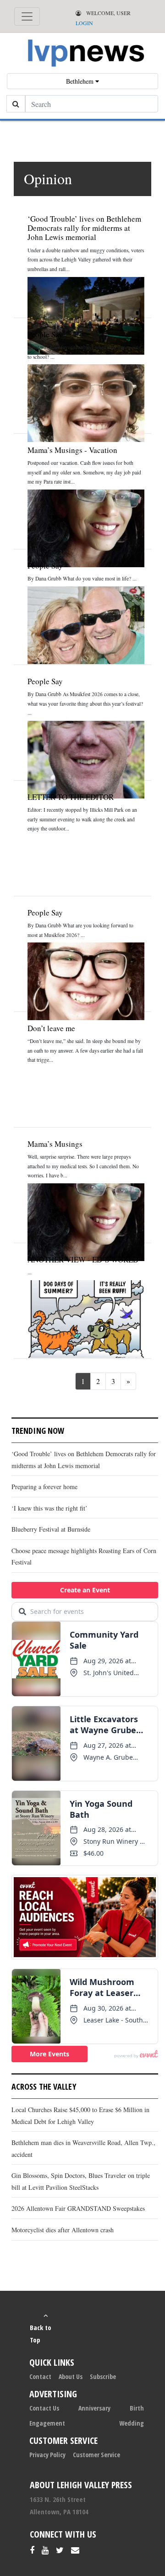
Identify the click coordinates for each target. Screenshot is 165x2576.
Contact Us (44, 2408)
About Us (71, 2376)
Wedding (132, 2423)
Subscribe (103, 2376)
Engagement (47, 2423)
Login (84, 23)
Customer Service (96, 2455)
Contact (40, 2376)
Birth (137, 2408)
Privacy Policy (47, 2455)
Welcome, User (108, 13)
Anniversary (94, 2408)
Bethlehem (81, 81)
